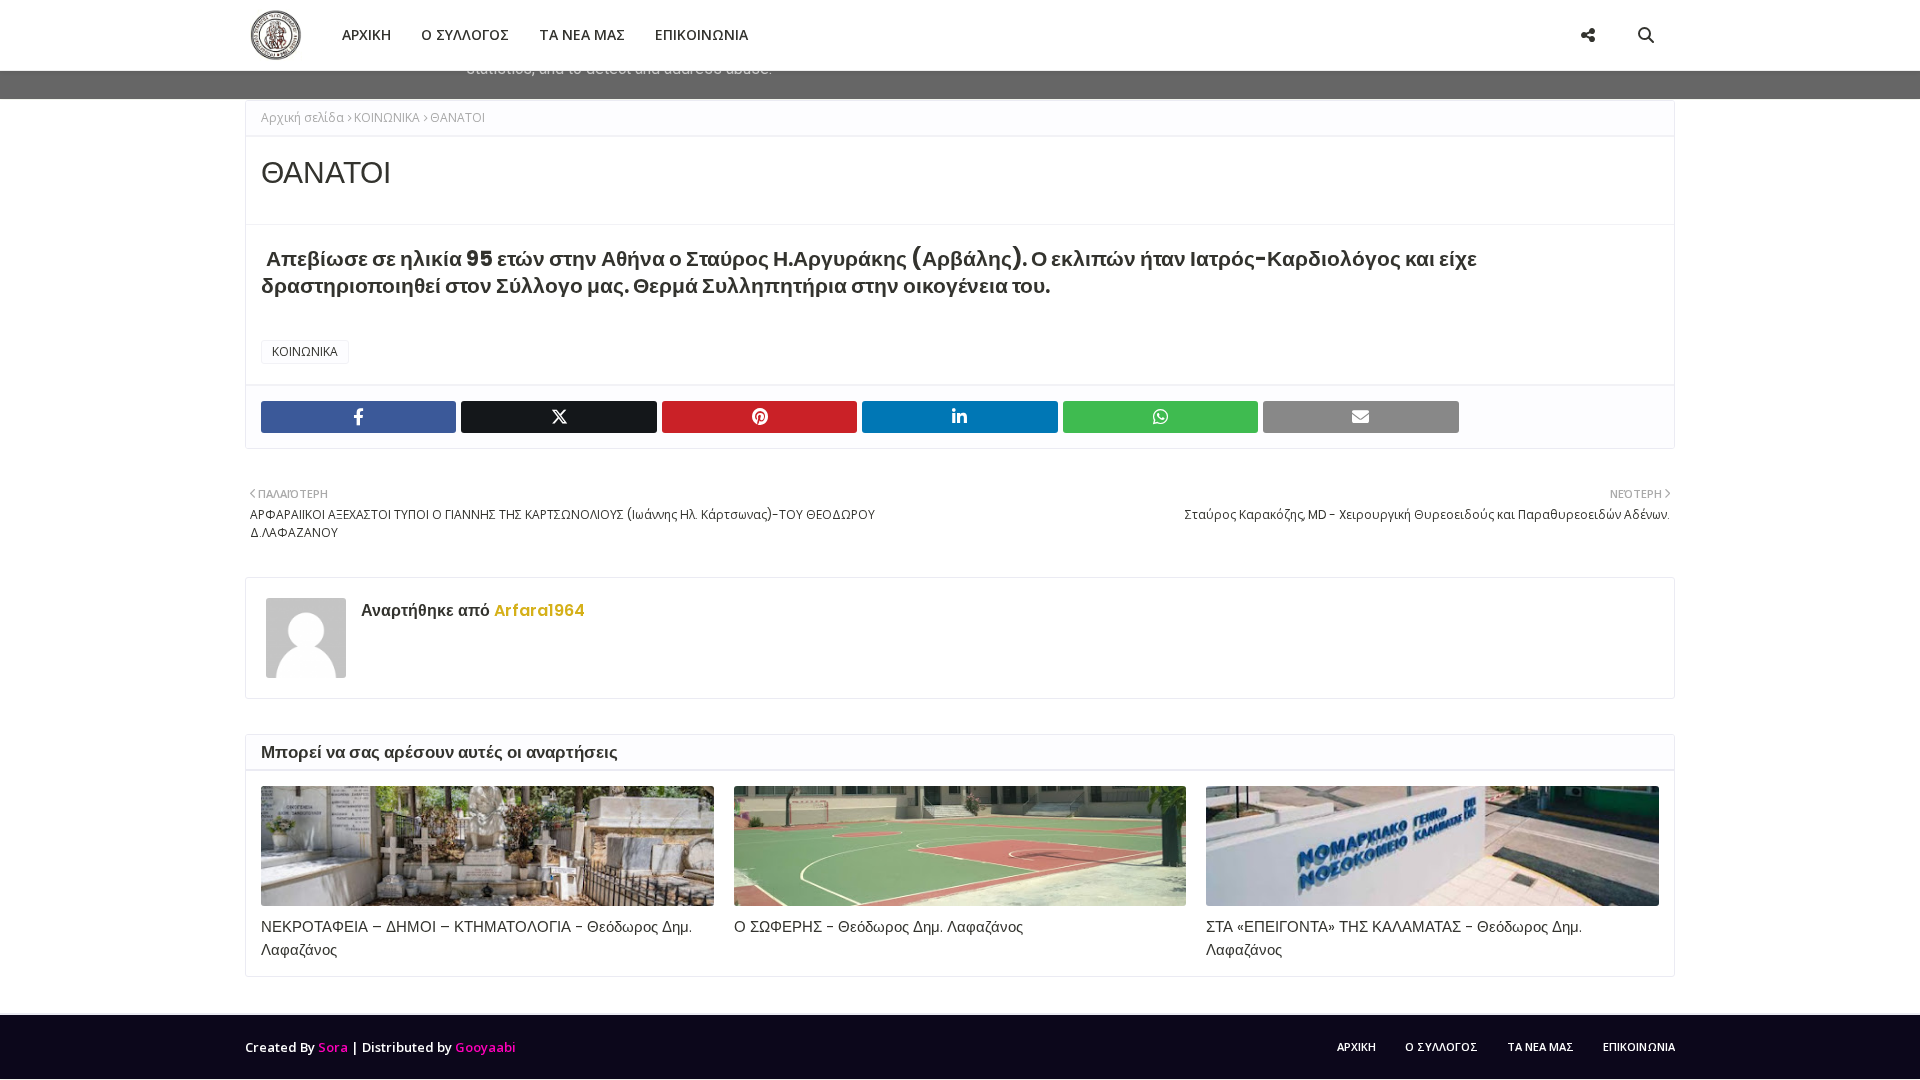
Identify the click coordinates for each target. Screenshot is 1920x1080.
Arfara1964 (537, 610)
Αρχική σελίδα (302, 117)
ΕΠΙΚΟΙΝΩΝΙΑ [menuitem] (701, 34)
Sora (333, 1047)
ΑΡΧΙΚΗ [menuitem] (366, 34)
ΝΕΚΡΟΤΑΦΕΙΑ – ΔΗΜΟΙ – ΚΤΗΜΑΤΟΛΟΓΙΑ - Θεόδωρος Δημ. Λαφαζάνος (476, 938)
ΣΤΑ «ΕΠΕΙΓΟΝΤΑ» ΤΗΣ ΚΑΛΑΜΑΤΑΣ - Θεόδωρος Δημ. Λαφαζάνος (1394, 938)
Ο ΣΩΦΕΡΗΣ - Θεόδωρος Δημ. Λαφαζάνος (878, 926)
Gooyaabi (485, 1047)
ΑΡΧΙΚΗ (1356, 1046)
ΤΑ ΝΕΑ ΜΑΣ (1540, 1046)
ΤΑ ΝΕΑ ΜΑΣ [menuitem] (582, 34)
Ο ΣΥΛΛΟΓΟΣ (1441, 1046)
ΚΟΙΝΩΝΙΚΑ (387, 117)
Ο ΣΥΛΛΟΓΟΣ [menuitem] (465, 34)
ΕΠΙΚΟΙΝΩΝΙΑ (1639, 1046)
